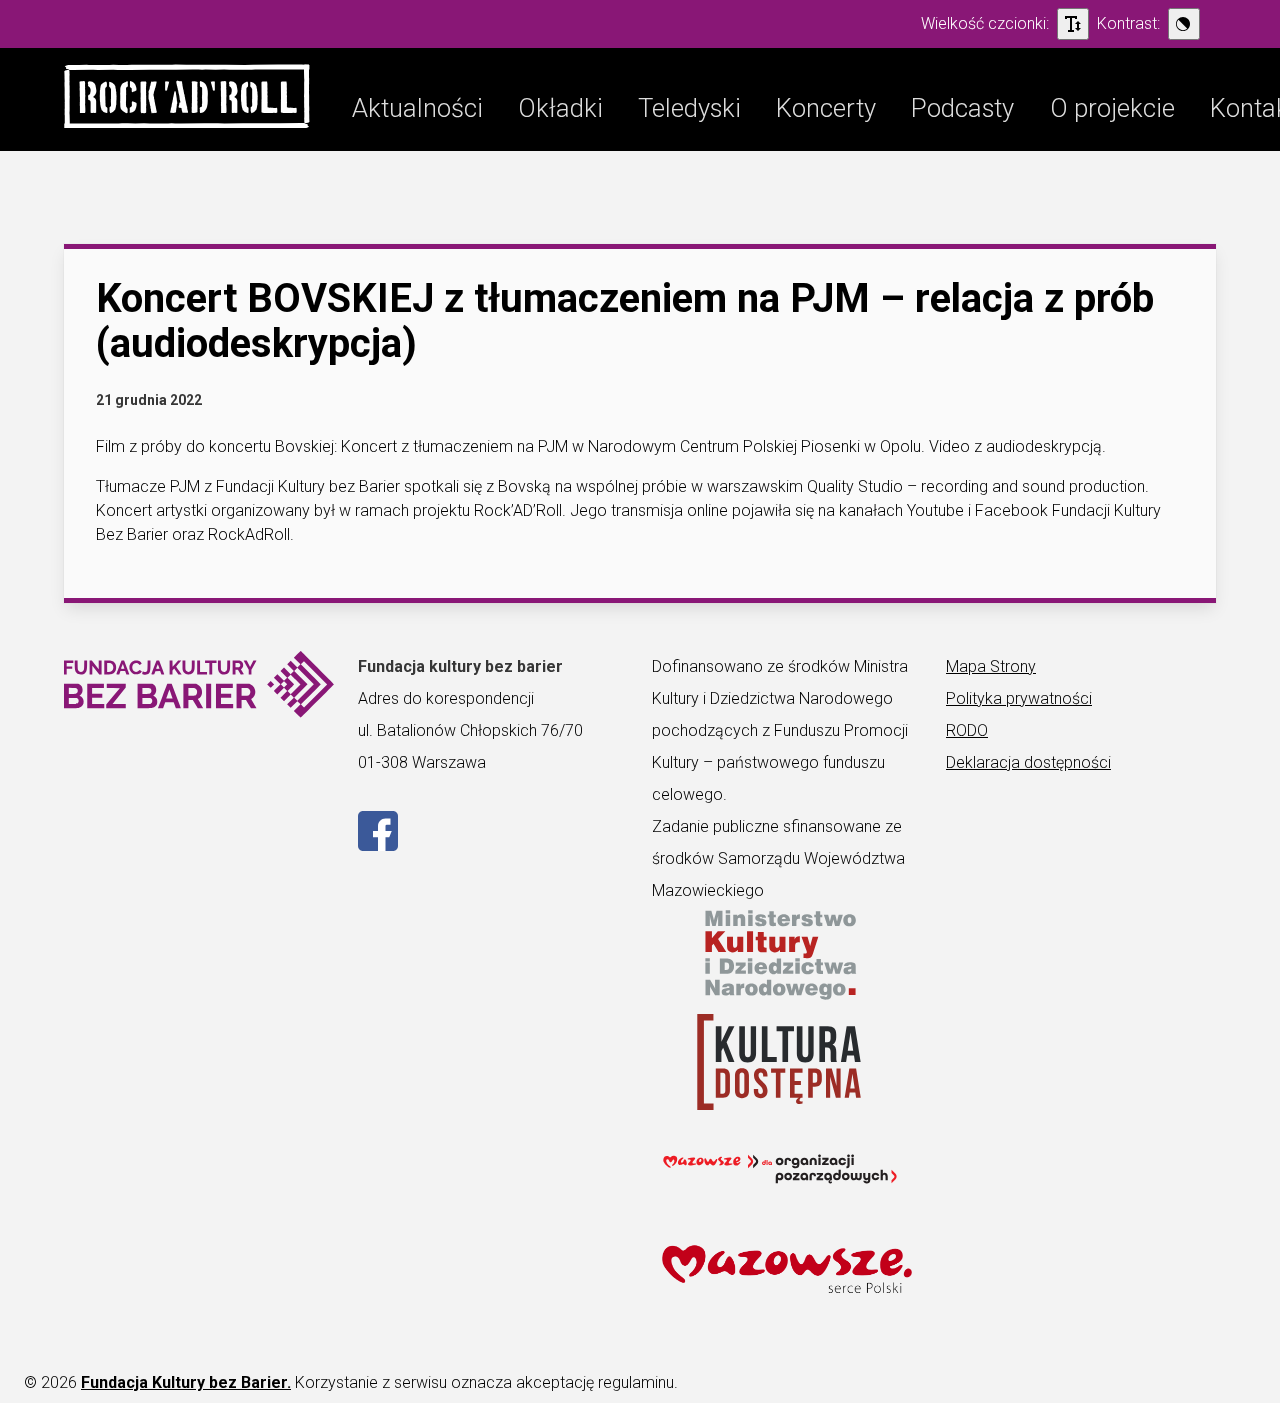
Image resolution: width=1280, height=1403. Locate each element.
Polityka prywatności (1019, 698)
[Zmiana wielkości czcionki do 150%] (1073, 24)
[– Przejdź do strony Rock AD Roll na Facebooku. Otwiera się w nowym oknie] (378, 845)
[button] (187, 99)
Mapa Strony (991, 666)
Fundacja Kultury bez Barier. (186, 1382)
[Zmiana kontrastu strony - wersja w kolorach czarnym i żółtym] (1184, 24)
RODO (967, 730)
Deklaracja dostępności (1028, 762)
